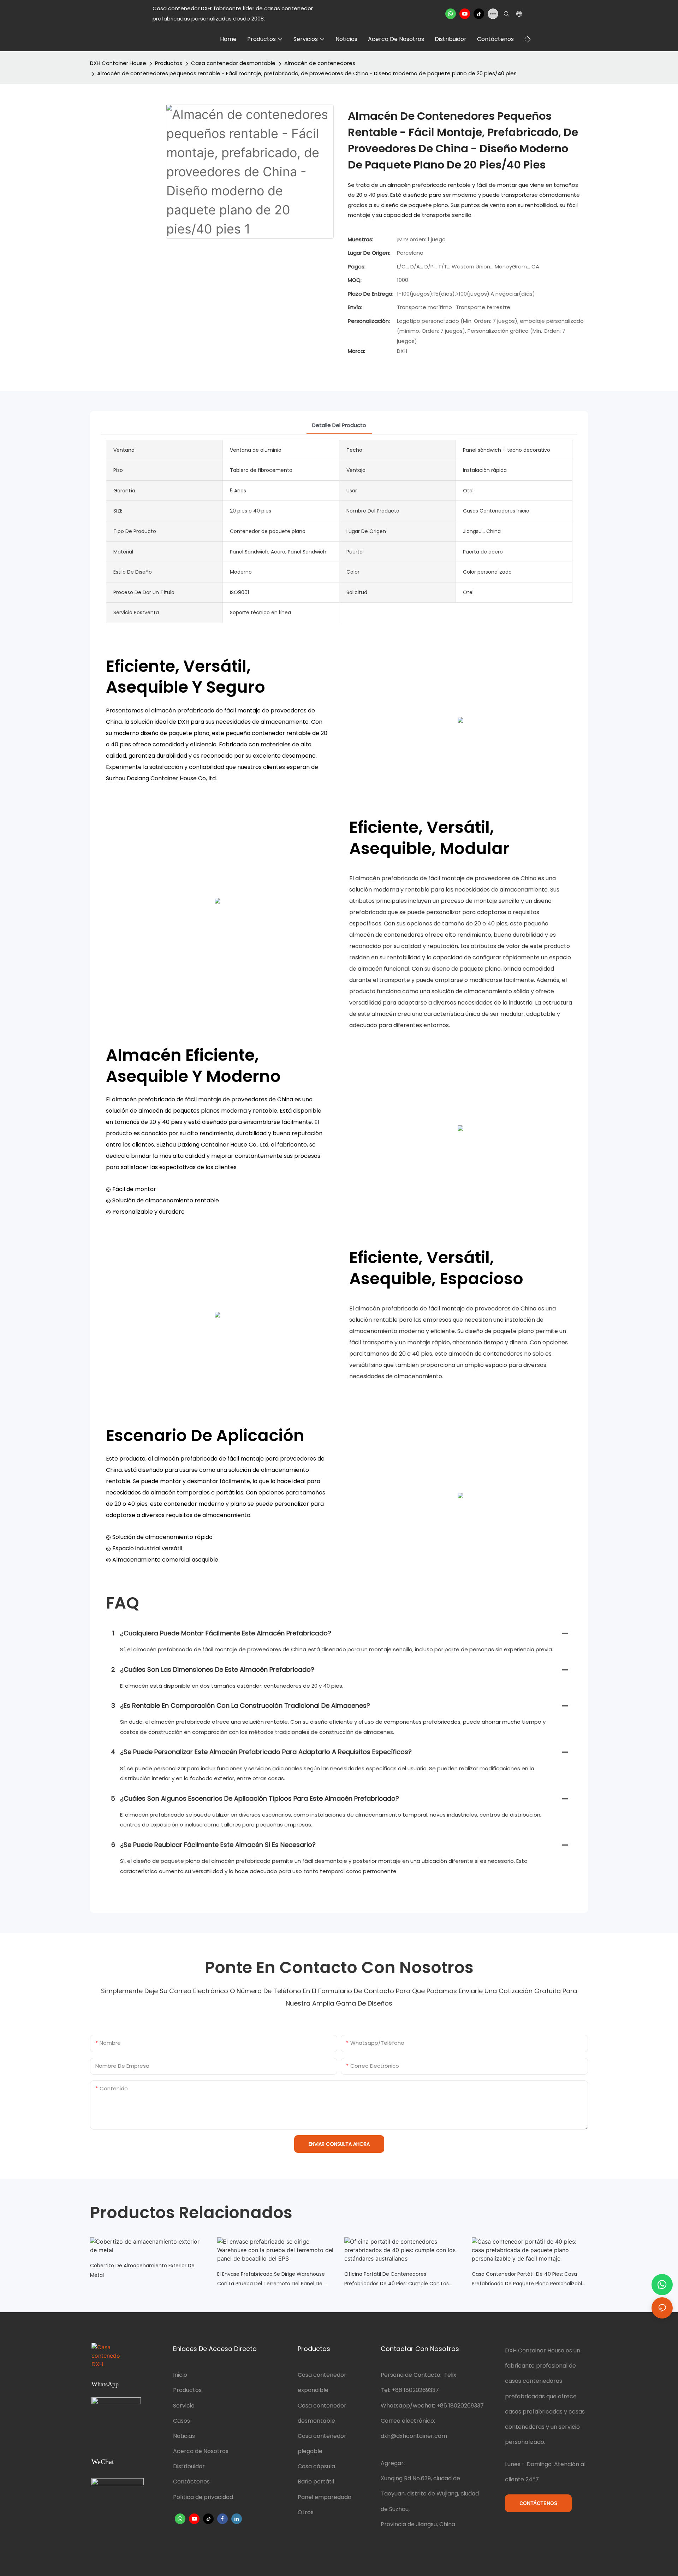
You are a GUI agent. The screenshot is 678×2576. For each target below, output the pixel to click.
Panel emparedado (325, 2497)
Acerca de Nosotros (201, 2451)
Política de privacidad (203, 2497)
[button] (529, 39)
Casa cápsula (316, 2466)
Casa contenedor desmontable (233, 63)
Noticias (184, 2436)
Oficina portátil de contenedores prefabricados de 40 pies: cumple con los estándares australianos (397, 2279)
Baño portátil (316, 2482)
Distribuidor (189, 2466)
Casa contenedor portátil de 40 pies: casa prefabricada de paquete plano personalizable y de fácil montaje (528, 2279)
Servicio (184, 2406)
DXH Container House (118, 63)
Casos (182, 2421)
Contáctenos (191, 2482)
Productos (169, 63)
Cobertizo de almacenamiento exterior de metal (142, 2270)
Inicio (180, 2375)
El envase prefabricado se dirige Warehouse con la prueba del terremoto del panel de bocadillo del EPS (271, 2279)
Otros (306, 2512)
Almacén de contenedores (320, 63)
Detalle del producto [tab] (339, 425)
